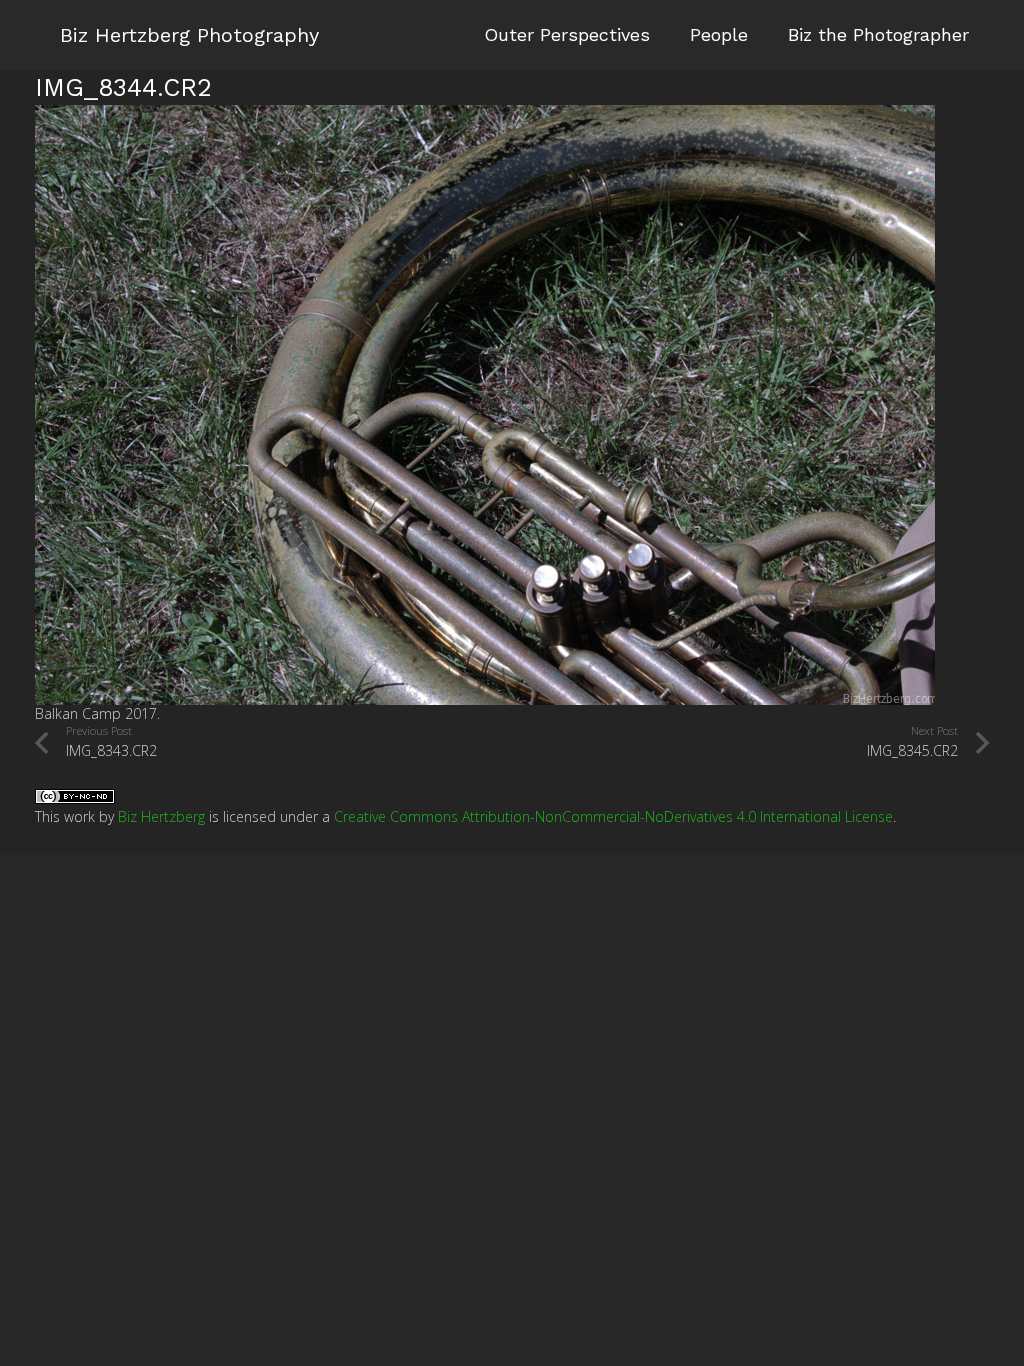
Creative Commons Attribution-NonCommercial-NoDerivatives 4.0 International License (613, 816)
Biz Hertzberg (161, 816)
